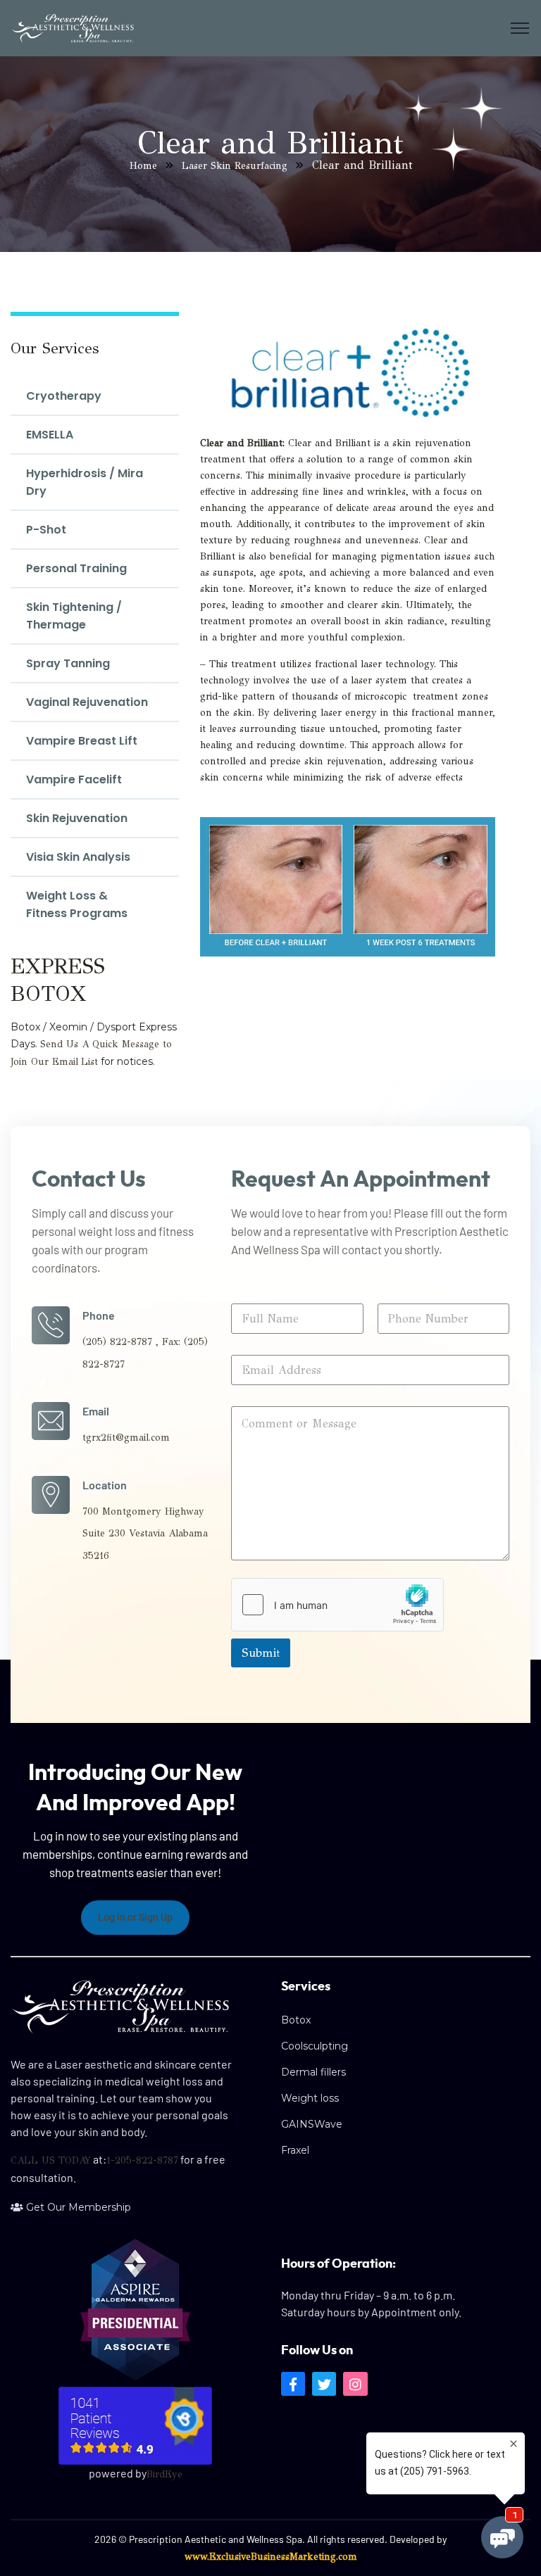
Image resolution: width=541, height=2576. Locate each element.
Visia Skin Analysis (78, 857)
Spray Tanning (68, 663)
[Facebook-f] (293, 2384)
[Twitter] (324, 2384)
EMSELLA (50, 435)
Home (143, 166)
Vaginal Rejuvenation (87, 702)
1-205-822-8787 (142, 2160)
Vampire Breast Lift (82, 741)
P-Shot (46, 530)
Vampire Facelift (74, 779)
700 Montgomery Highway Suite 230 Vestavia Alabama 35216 (145, 1534)
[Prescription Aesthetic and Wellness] (73, 29)
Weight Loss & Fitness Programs (77, 904)
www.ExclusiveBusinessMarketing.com (271, 2557)
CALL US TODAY (51, 2160)
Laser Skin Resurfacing (235, 166)
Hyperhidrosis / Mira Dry (85, 482)
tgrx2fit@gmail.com (126, 1438)
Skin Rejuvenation (77, 818)
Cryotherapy (64, 396)
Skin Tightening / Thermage (74, 616)
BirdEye (164, 2474)
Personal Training (76, 568)
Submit (261, 1653)
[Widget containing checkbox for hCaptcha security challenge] (337, 1605)
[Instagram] (355, 2384)
